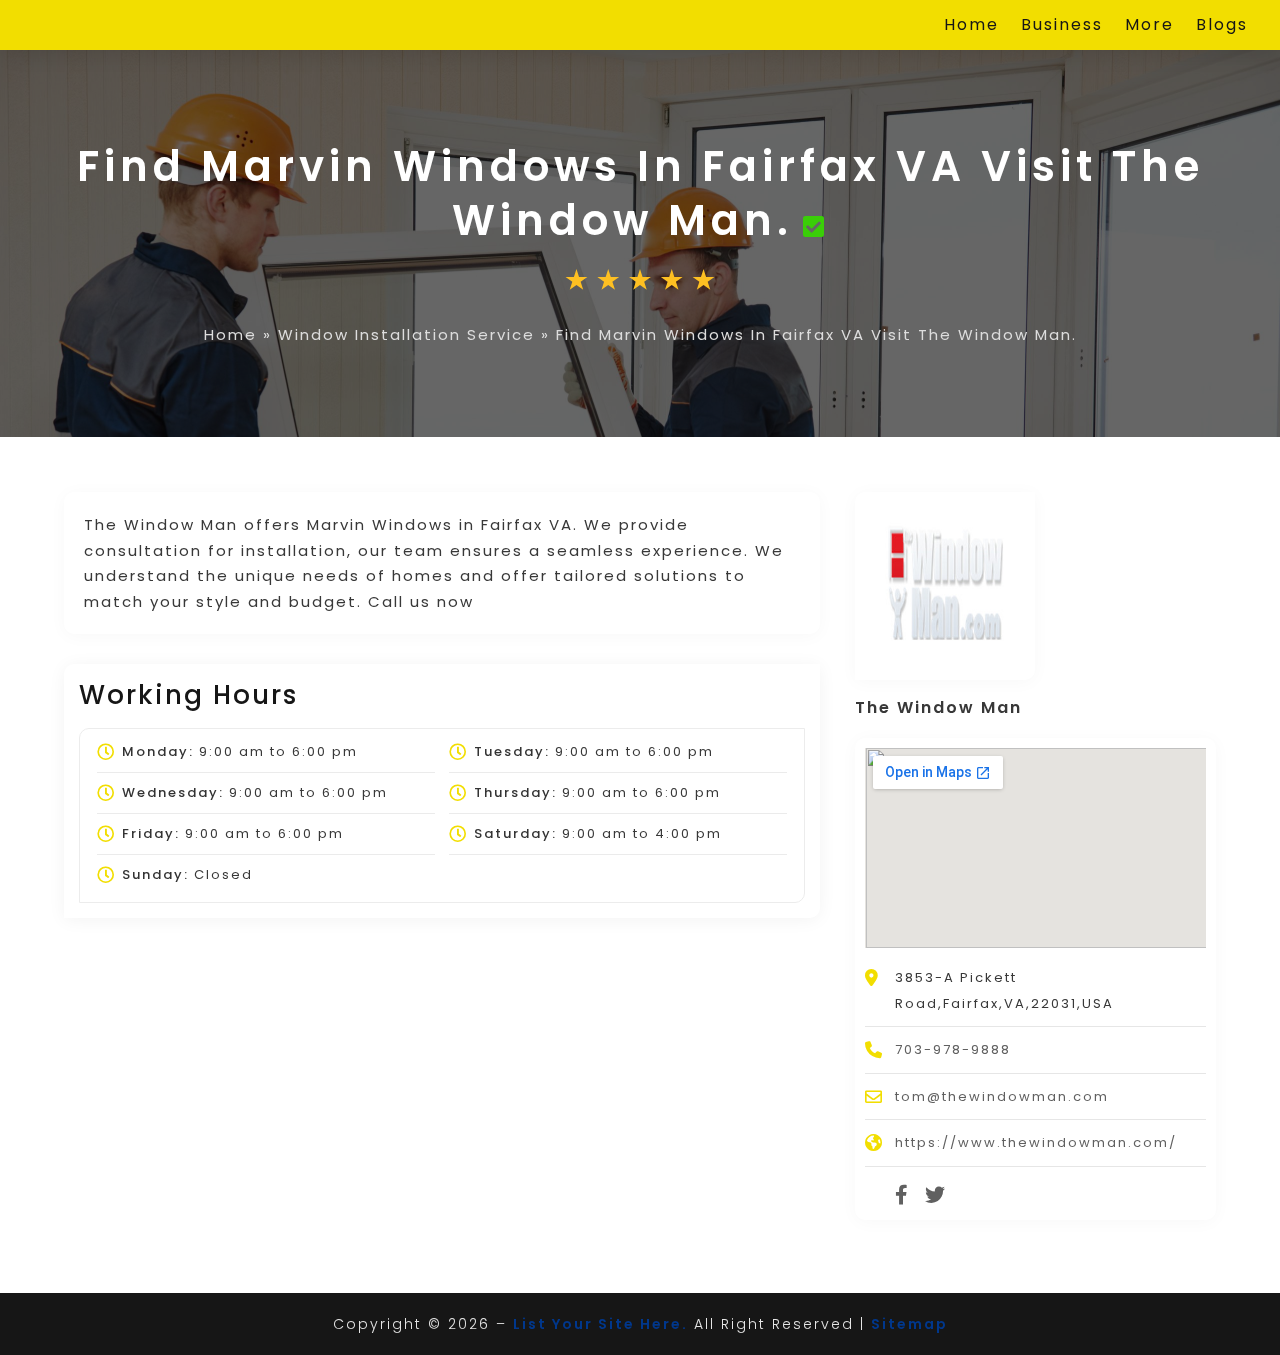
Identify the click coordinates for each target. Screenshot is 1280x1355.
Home (971, 27)
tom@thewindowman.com (1002, 1096)
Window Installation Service (406, 334)
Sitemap (909, 1324)
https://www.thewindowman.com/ (1036, 1142)
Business (1062, 27)
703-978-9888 (953, 1049)
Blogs (1222, 27)
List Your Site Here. (600, 1324)
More (1149, 27)
